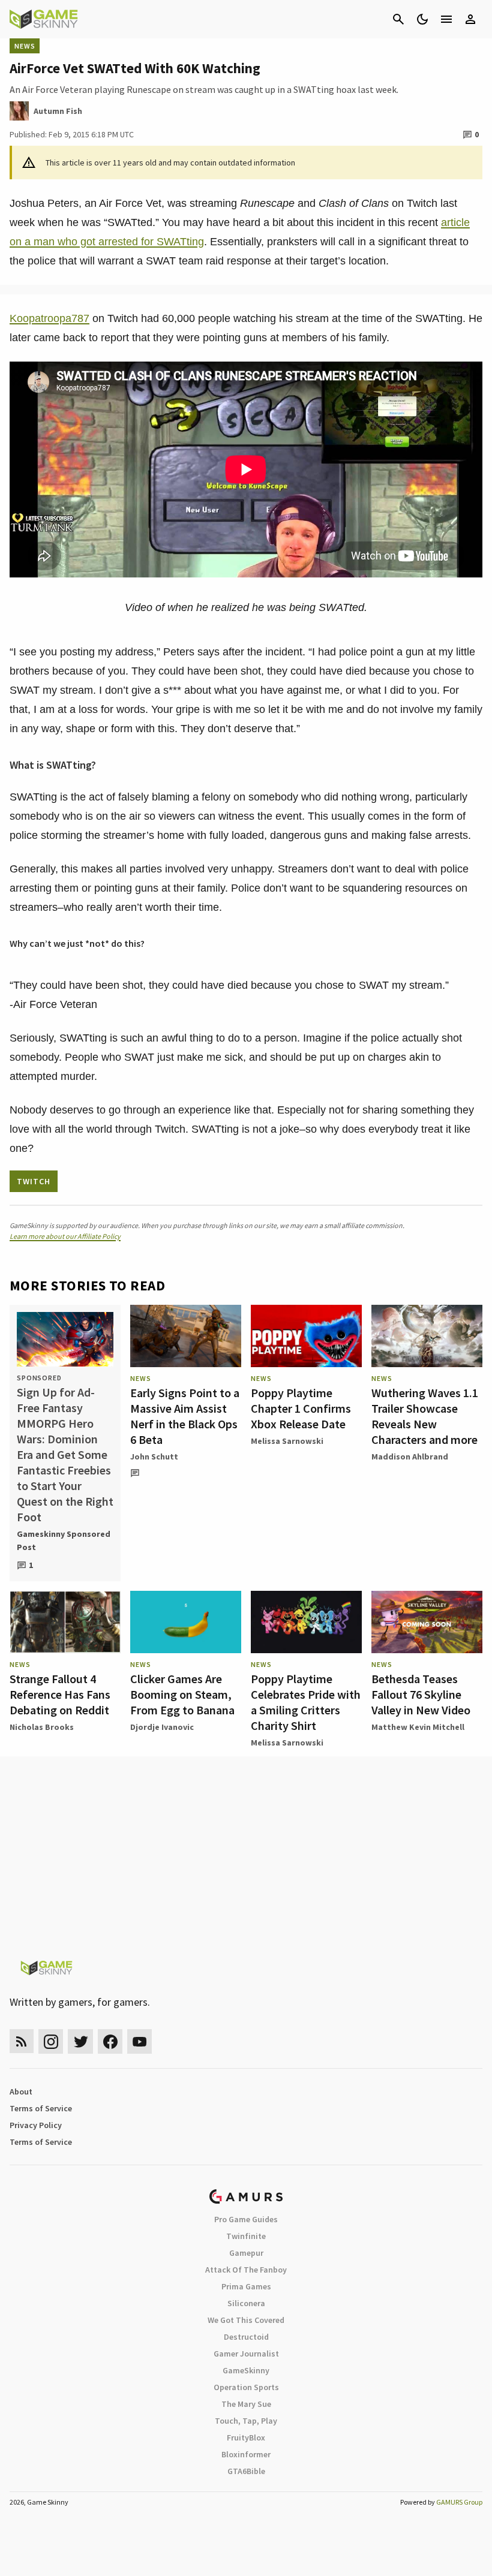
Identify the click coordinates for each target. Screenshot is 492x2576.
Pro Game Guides (246, 2219)
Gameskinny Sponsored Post (64, 1540)
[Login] (470, 19)
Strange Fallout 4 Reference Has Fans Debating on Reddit (60, 1694)
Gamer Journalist (246, 2354)
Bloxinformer (246, 2454)
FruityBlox (246, 2437)
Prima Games (246, 2286)
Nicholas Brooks (42, 1727)
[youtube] (140, 2041)
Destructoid (246, 2337)
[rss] (22, 2041)
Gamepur (246, 2253)
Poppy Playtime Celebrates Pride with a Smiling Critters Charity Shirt (306, 1702)
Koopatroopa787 (49, 318)
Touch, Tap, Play (246, 2421)
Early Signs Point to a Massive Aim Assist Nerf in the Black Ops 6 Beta (185, 1416)
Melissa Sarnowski (287, 1441)
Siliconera (246, 2303)
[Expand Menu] (446, 19)
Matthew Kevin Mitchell (418, 1727)
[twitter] (80, 2041)
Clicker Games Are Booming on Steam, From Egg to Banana (182, 1694)
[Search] (398, 19)
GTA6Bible (246, 2471)
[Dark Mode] (422, 19)
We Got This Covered (246, 2320)
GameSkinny (246, 2370)
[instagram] (51, 2041)
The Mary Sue (246, 2404)
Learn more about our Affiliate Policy (65, 1236)
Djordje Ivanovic (162, 1727)
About (21, 2092)
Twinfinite (246, 2236)
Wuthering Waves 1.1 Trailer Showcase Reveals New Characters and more (425, 1416)
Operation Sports (246, 2387)
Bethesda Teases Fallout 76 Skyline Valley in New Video (421, 1694)
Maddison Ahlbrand (410, 1456)
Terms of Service (41, 2108)
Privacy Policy (36, 2125)
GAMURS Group (459, 2502)
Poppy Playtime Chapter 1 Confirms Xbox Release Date (301, 1408)
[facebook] (110, 2041)
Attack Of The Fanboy (246, 2270)
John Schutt (154, 1456)
